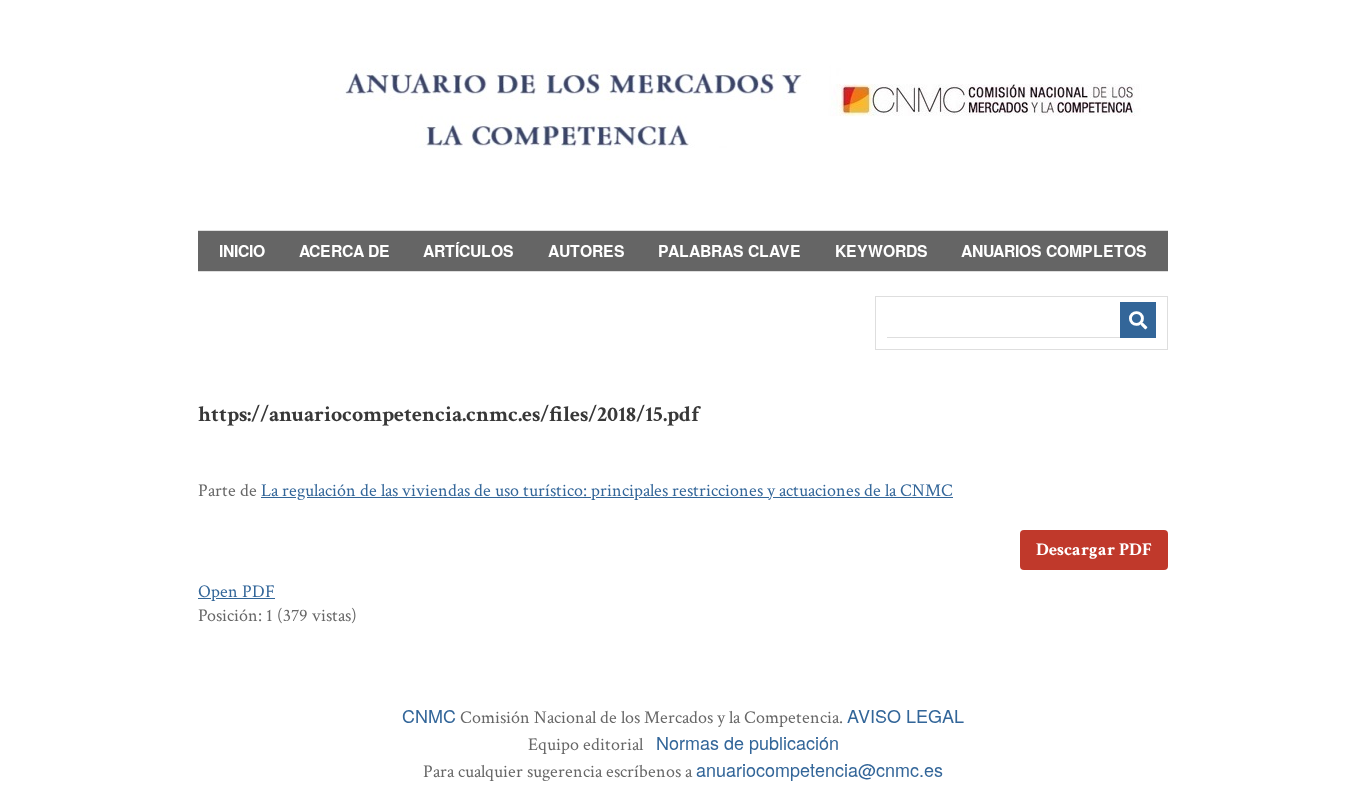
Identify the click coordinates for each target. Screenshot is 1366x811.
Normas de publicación (747, 742)
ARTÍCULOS (468, 250)
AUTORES (586, 250)
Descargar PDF (1094, 549)
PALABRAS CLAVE (729, 250)
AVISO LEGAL (905, 715)
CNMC (429, 715)
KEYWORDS (881, 250)
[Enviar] (1138, 320)
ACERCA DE (344, 250)
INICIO (242, 250)
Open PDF (236, 591)
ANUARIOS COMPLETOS (1054, 250)
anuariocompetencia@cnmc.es (819, 769)
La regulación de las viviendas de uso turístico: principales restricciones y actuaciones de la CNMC (607, 490)
